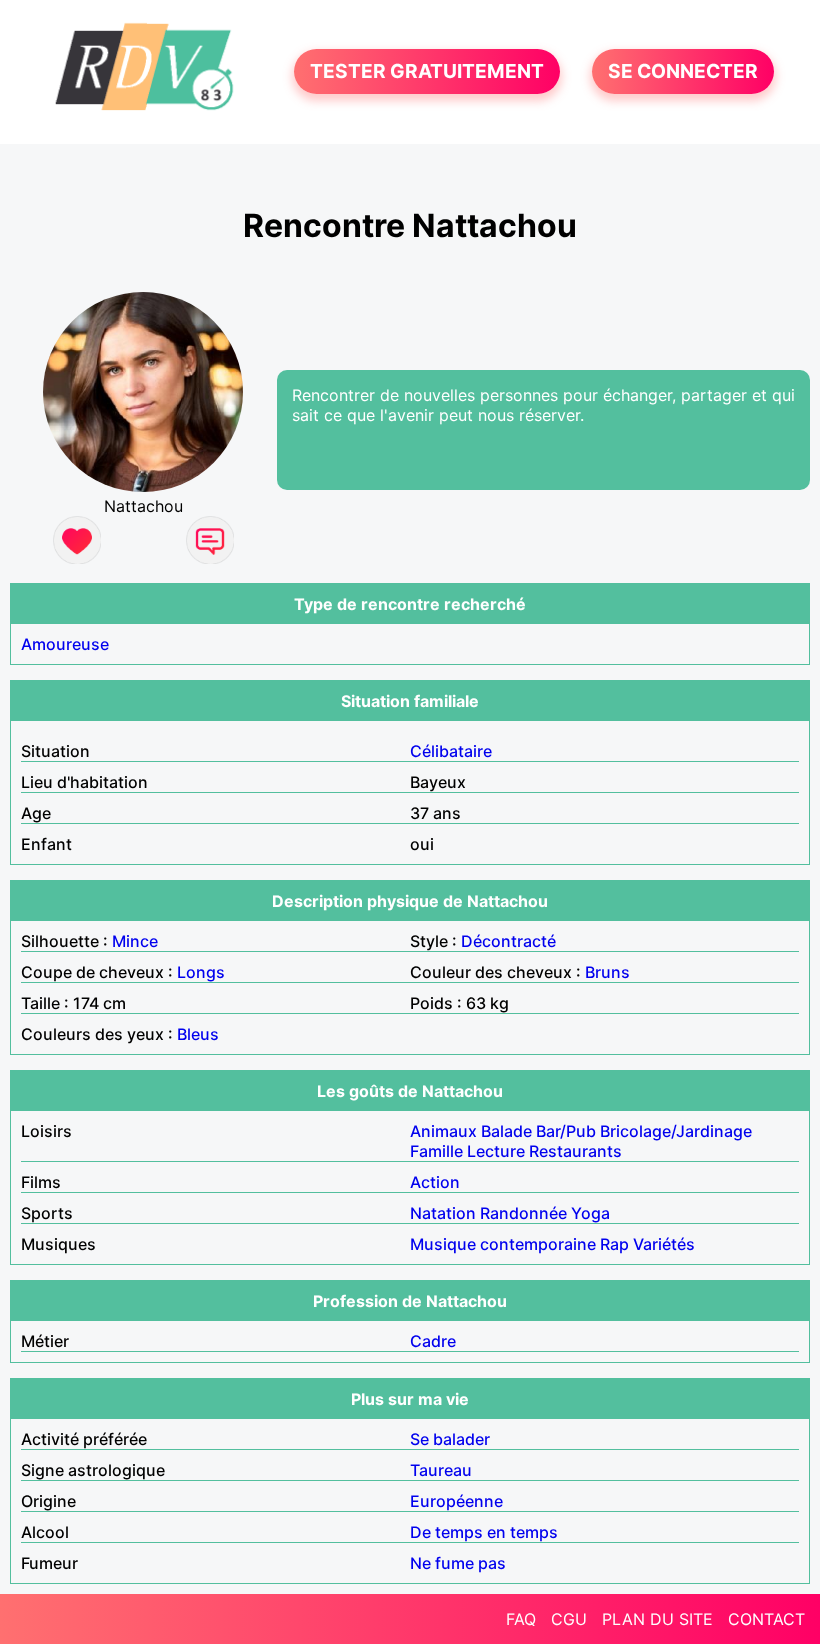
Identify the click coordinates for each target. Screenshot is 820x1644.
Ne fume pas (458, 1563)
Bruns (607, 972)
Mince (135, 941)
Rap (614, 1244)
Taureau (441, 1470)
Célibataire (451, 751)
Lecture (496, 1151)
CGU (569, 1619)
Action (435, 1182)
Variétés (664, 1244)
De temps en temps (484, 1532)
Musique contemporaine (503, 1244)
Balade (506, 1131)
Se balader (450, 1439)
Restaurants (575, 1151)
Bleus (198, 1034)
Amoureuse (65, 644)
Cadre (433, 1341)
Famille (436, 1151)
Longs (201, 972)
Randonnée (523, 1213)
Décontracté (508, 941)
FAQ (521, 1619)
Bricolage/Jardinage (676, 1131)
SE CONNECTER (683, 72)
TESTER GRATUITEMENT (427, 72)
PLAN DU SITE (657, 1619)
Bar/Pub (566, 1131)
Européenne (456, 1501)
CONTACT (766, 1619)
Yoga (590, 1213)
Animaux (443, 1131)
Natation (443, 1213)
